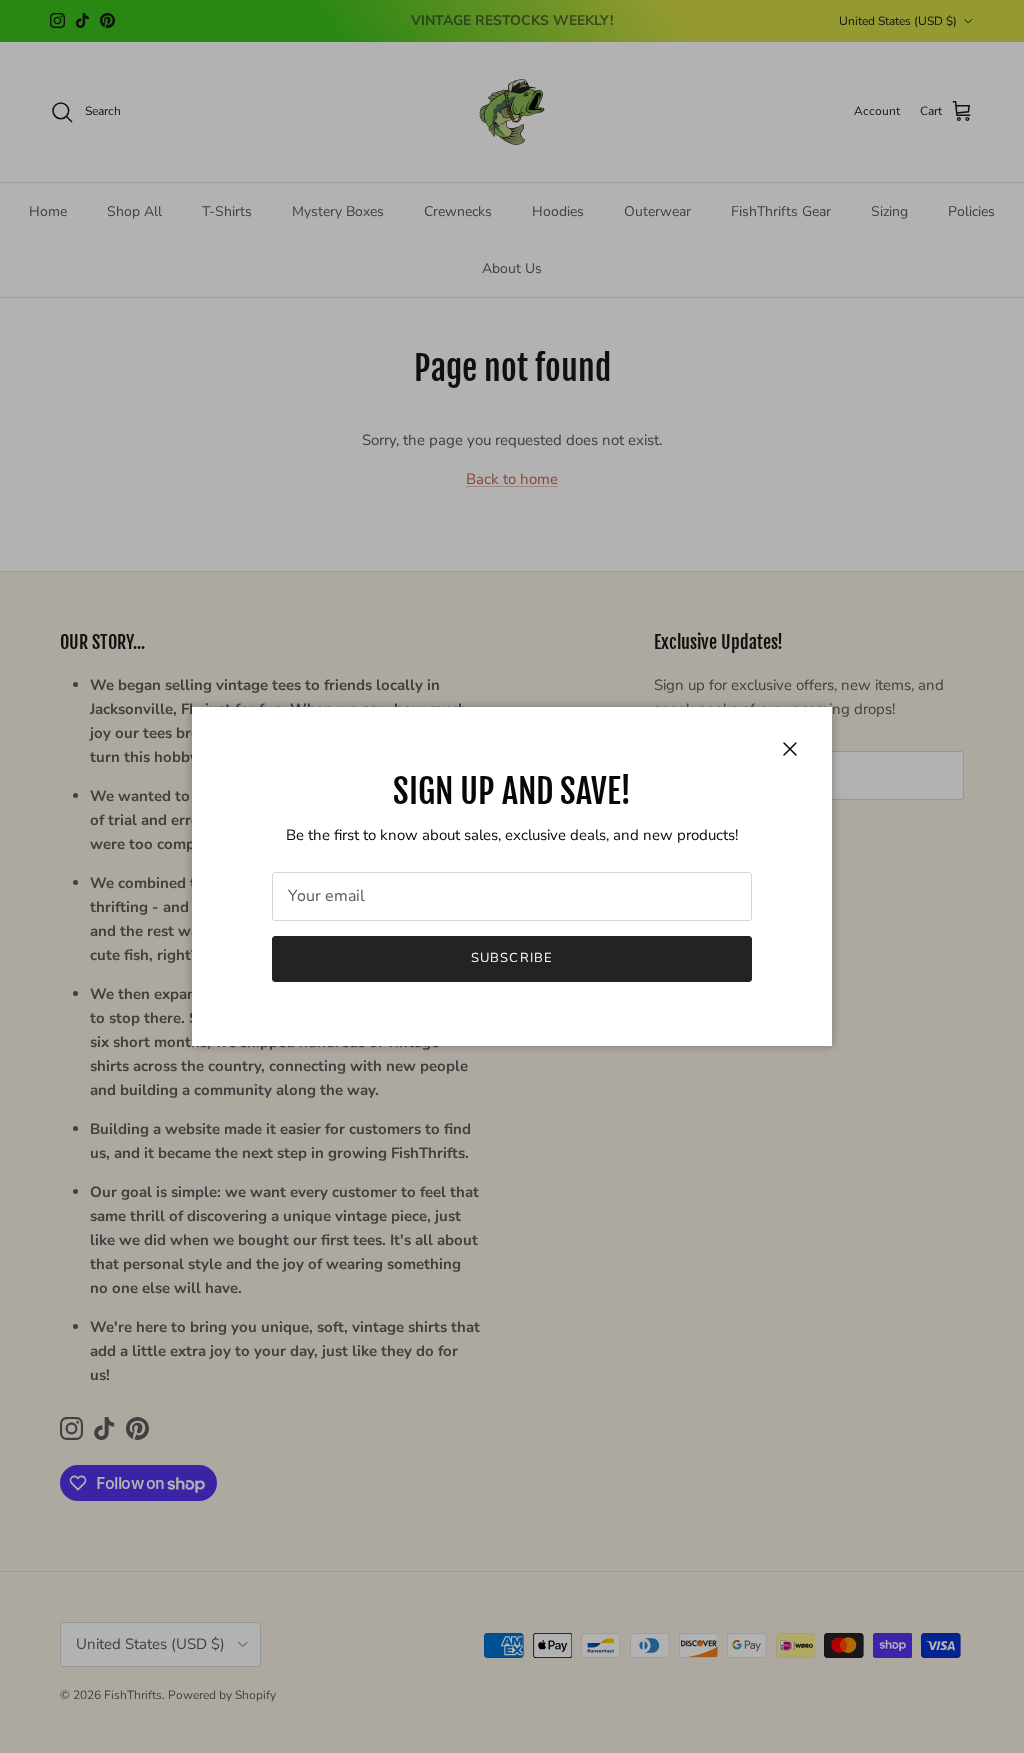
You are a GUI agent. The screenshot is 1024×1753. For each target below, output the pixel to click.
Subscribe (511, 958)
